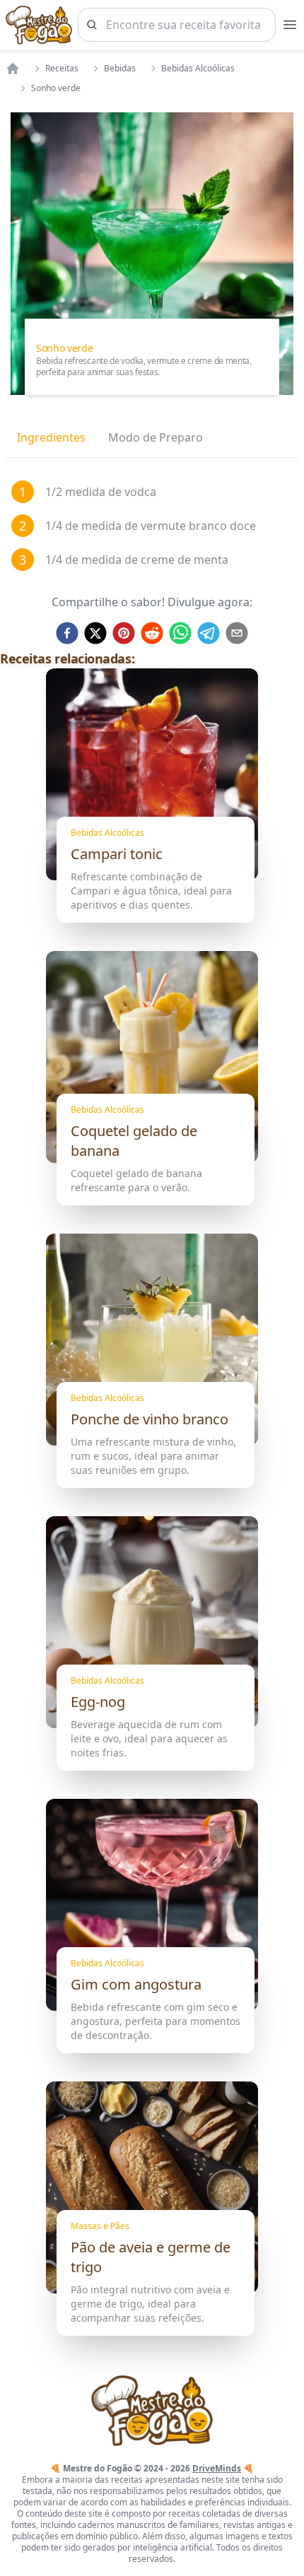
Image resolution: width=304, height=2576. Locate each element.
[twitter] (95, 633)
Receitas (62, 69)
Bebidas (120, 69)
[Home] (13, 69)
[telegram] (209, 633)
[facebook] (67, 633)
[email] (237, 633)
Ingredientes (51, 437)
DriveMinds (217, 2468)
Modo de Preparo (156, 437)
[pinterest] (124, 633)
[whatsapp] (180, 633)
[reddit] (152, 633)
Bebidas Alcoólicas (198, 69)
